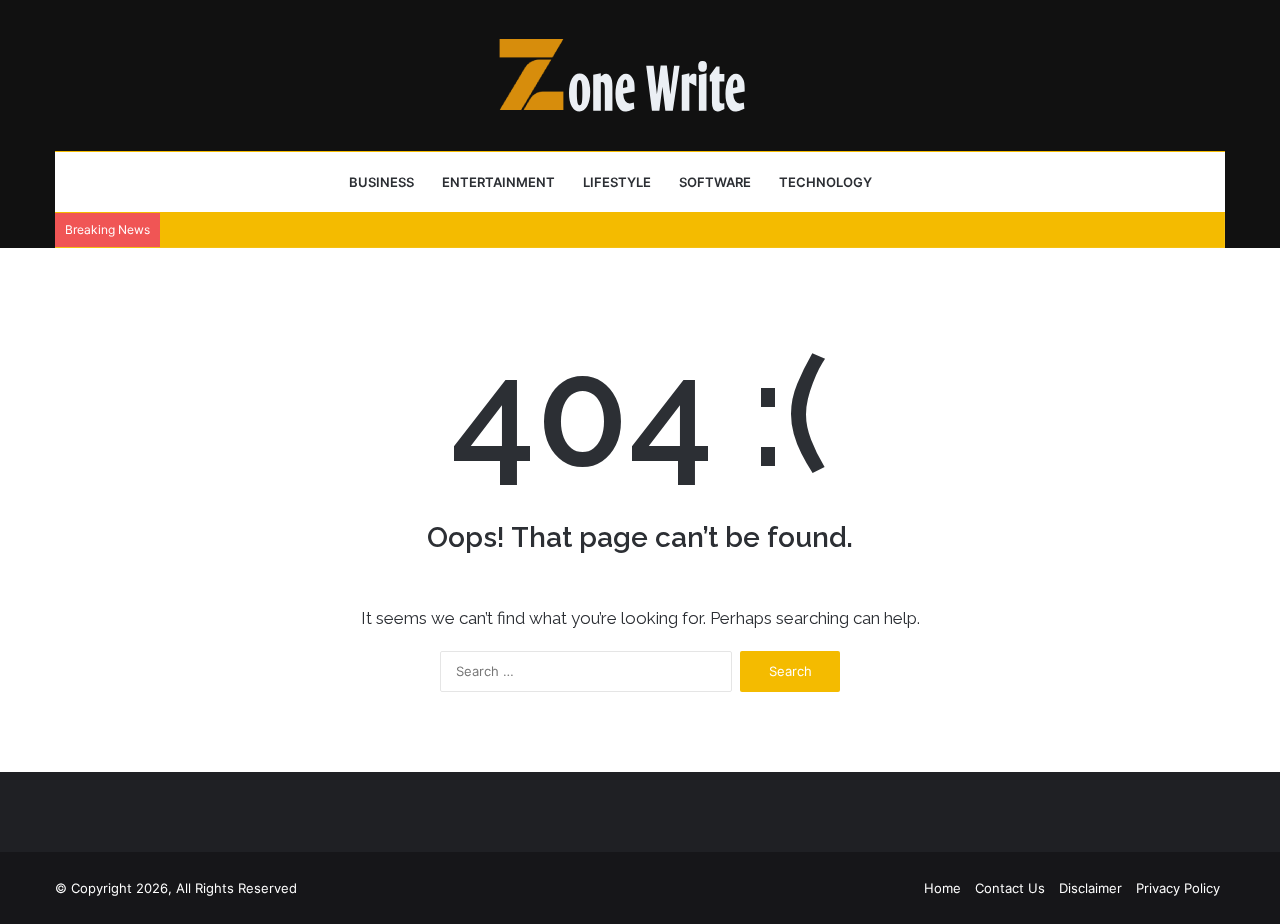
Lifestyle (617, 182)
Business (381, 182)
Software (715, 182)
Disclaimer (1090, 888)
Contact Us (1010, 888)
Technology (825, 182)
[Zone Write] (640, 75)
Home (942, 888)
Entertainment (498, 182)
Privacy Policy (1178, 888)
